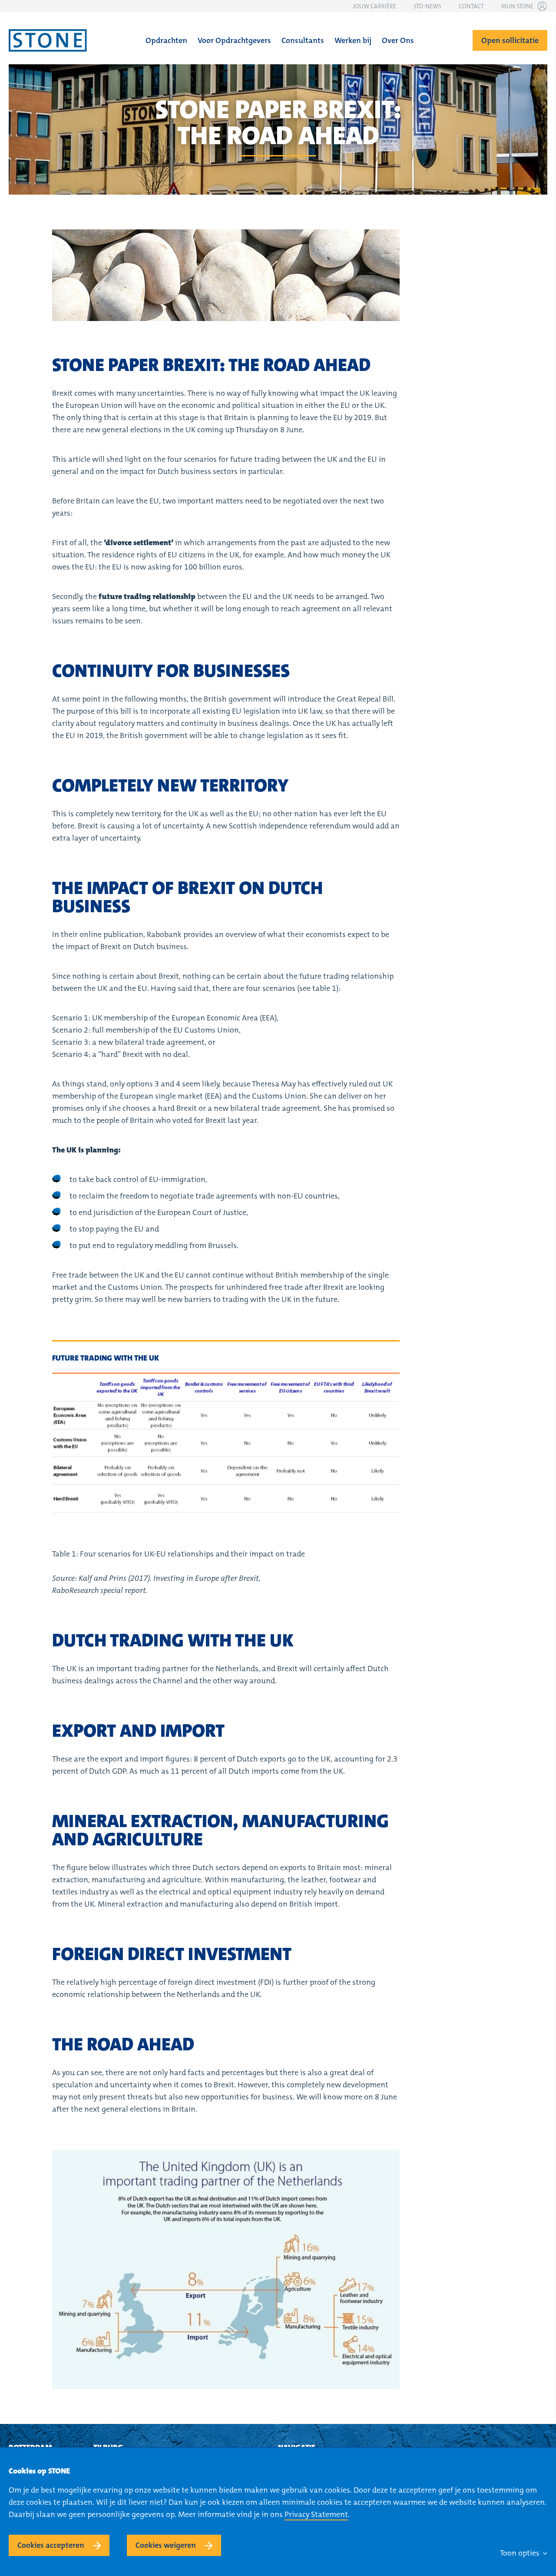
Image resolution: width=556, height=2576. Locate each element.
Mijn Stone (517, 6)
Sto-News (427, 6)
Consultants (303, 40)
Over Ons (398, 40)
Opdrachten (166, 40)
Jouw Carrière (374, 6)
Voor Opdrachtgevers (234, 40)
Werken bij (353, 40)
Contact (471, 6)
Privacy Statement (316, 2514)
